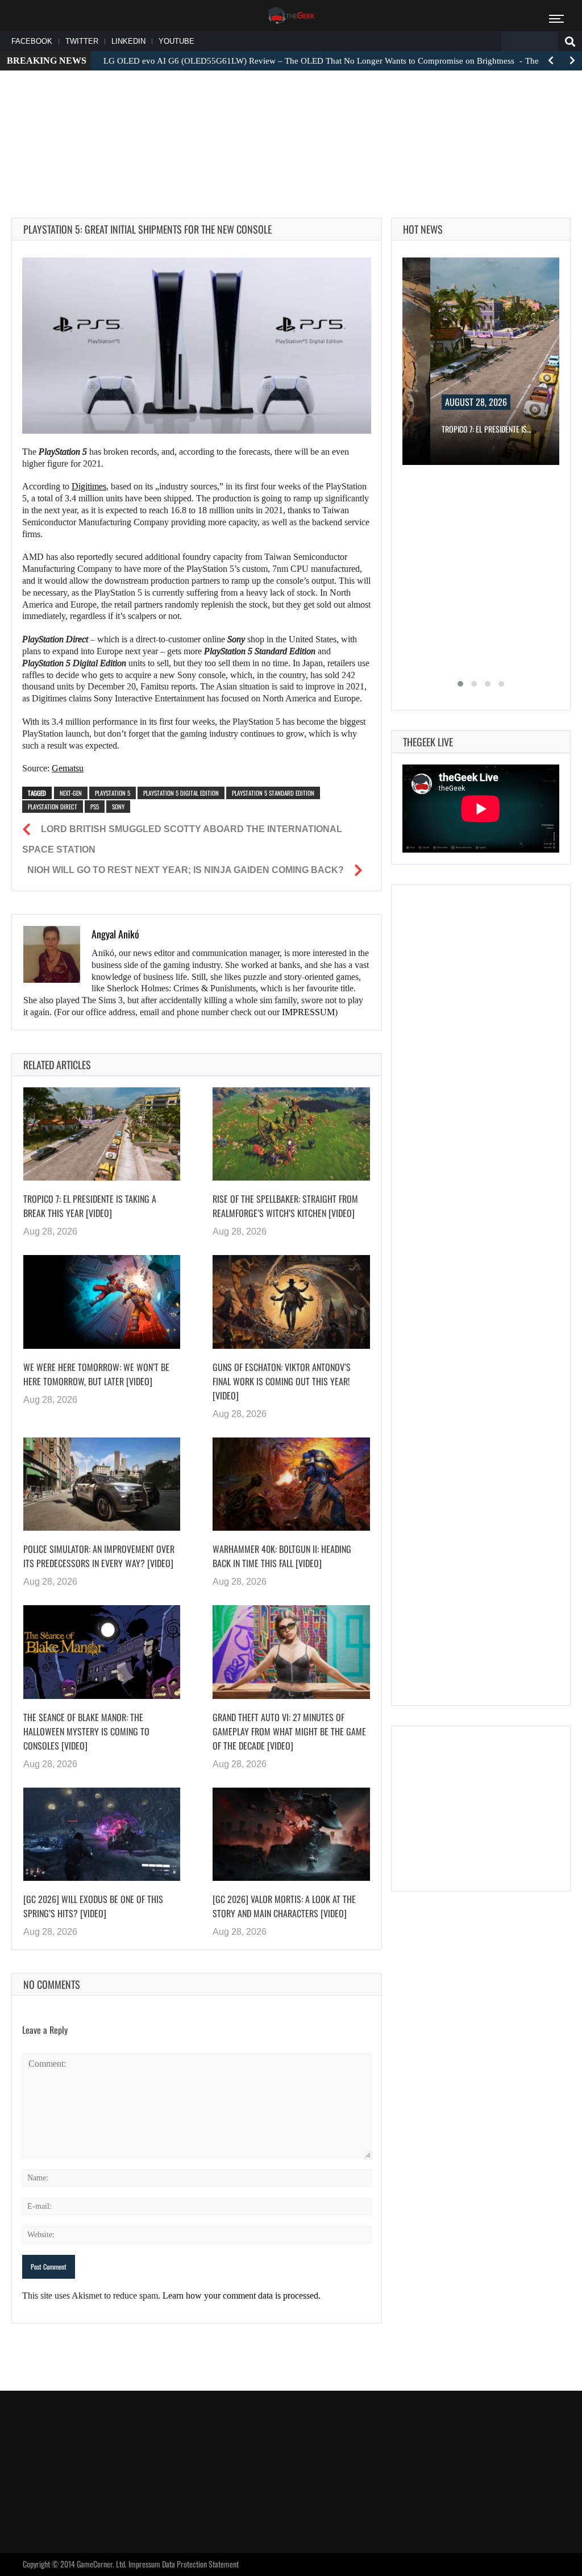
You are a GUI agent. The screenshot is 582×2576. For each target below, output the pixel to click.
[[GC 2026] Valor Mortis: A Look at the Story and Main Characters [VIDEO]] (291, 1835)
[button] (460, 684)
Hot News (423, 229)
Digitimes (89, 486)
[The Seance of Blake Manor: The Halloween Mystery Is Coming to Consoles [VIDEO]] (102, 1652)
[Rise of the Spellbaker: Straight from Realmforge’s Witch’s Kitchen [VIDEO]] (291, 1134)
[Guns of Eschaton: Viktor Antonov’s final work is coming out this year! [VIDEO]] (291, 1302)
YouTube (176, 41)
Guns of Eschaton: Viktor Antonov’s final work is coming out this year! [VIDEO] (282, 1381)
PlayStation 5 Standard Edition (273, 793)
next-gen (71, 793)
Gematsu (68, 768)
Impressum (144, 2564)
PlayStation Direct (53, 807)
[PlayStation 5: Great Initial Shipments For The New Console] (197, 346)
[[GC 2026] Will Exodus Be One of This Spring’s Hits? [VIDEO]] (102, 1835)
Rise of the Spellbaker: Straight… (512, 429)
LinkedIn (128, 41)
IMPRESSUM (308, 1012)
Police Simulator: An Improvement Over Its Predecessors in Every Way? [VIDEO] (99, 1556)
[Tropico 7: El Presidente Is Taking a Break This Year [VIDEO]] (102, 1134)
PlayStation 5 (113, 793)
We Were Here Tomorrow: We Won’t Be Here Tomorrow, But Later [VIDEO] (96, 1374)
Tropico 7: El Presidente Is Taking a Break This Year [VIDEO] (90, 1206)
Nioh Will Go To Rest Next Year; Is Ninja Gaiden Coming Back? (186, 870)
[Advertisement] (291, 114)
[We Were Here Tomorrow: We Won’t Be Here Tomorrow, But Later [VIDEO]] (102, 1302)
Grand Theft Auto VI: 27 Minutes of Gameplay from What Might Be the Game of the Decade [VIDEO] (289, 1731)
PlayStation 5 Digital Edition (181, 793)
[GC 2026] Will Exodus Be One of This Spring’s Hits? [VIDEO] (93, 1906)
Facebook (32, 41)
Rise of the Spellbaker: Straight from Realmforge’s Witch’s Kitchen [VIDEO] (285, 1206)
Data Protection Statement (200, 2564)
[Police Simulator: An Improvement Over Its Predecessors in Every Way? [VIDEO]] (102, 1484)
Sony (118, 807)
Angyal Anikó (115, 934)
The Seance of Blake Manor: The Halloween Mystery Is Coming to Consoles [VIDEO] (86, 1731)
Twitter (82, 41)
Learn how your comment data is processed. (242, 2295)
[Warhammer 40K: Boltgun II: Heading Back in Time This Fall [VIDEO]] (291, 1484)
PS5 (95, 807)
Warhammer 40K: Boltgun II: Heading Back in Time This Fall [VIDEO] (282, 1556)
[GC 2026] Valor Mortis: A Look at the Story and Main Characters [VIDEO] (284, 1906)
